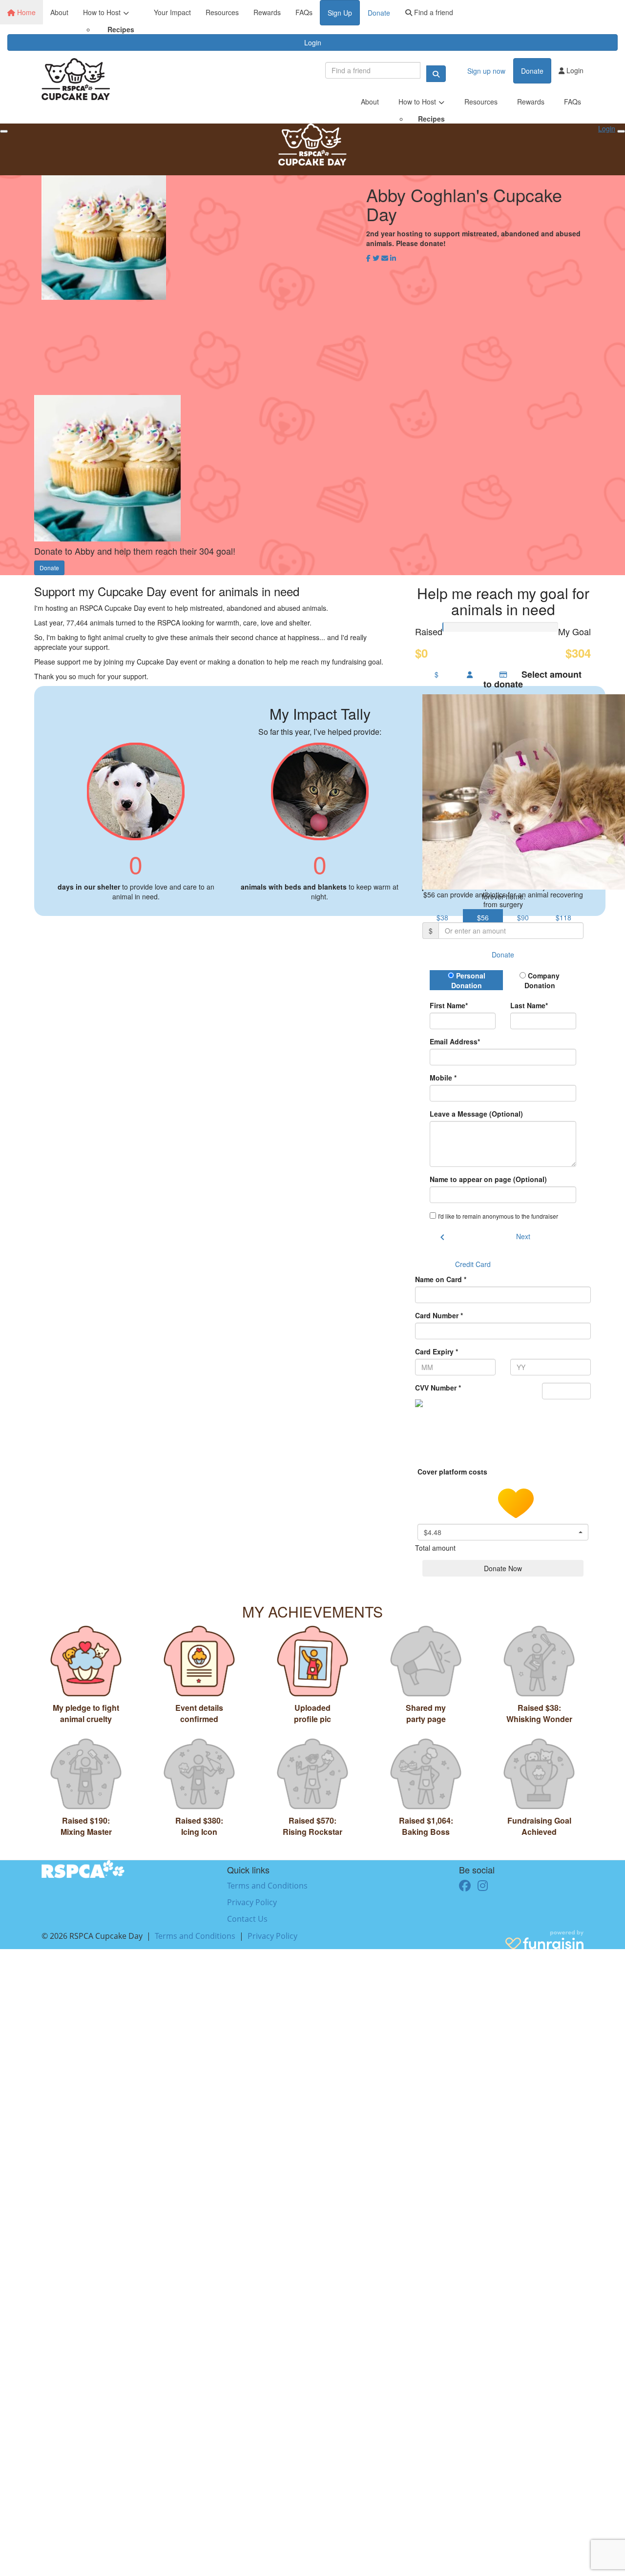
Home (25, 12)
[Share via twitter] (376, 258)
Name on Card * (441, 1279)
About (59, 12)
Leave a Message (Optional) (476, 1114)
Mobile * (443, 1078)
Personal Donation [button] (468, 980)
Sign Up (340, 13)
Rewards (267, 12)
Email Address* (455, 1041)
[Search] (436, 74)
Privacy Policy (252, 1902)
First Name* (449, 1005)
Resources (222, 12)
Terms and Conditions (267, 1886)
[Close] (621, 131)
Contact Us (247, 1919)
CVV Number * (438, 1388)
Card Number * (439, 1315)
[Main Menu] (4, 131)
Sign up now (486, 71)
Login (313, 42)
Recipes (121, 29)
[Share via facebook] (368, 258)
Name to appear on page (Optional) (488, 1179)
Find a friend (433, 12)
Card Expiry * (437, 1351)
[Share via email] (385, 258)
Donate (379, 13)
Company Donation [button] (542, 980)
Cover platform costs (453, 1472)
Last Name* (529, 1005)
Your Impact (172, 12)
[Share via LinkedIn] (393, 258)
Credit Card (473, 1264)
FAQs (304, 12)
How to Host (102, 12)
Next (523, 1236)
